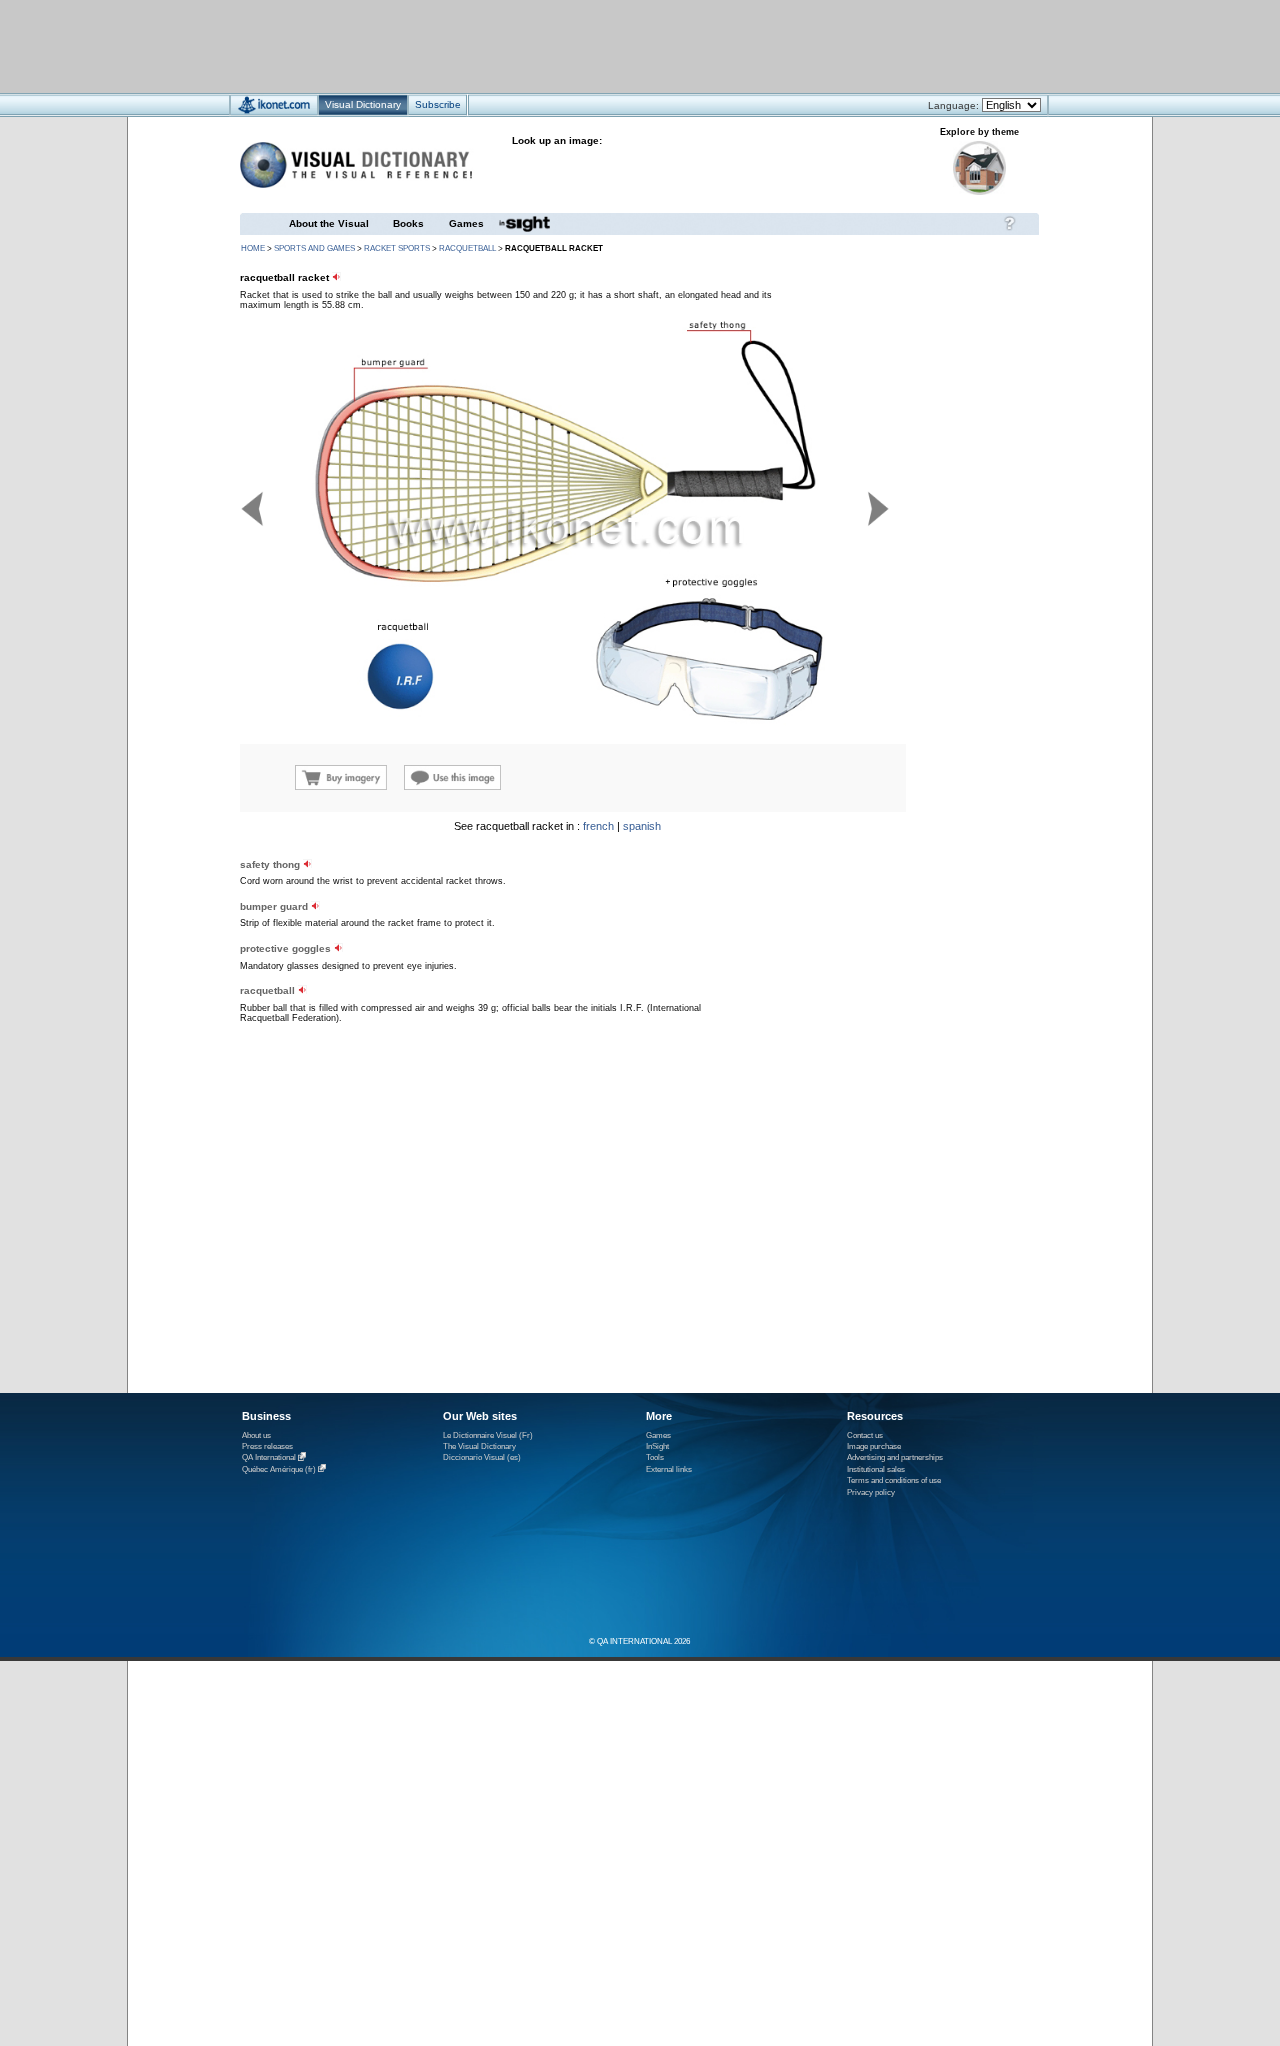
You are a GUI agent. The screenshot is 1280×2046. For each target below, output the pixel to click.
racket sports (397, 248)
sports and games (314, 248)
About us (256, 1435)
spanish (642, 826)
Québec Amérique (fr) (279, 1469)
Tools (655, 1457)
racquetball (467, 248)
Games (466, 223)
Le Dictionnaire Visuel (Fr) (488, 1435)
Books (408, 223)
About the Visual (329, 223)
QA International (269, 1458)
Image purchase (874, 1446)
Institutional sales (876, 1469)
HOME (253, 248)
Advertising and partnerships (895, 1457)
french (598, 826)
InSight (657, 1446)
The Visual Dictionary (479, 1446)
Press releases (267, 1446)
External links (669, 1469)
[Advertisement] (580, 45)
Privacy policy (871, 1492)
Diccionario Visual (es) (482, 1457)
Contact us (865, 1435)
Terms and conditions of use (894, 1480)
